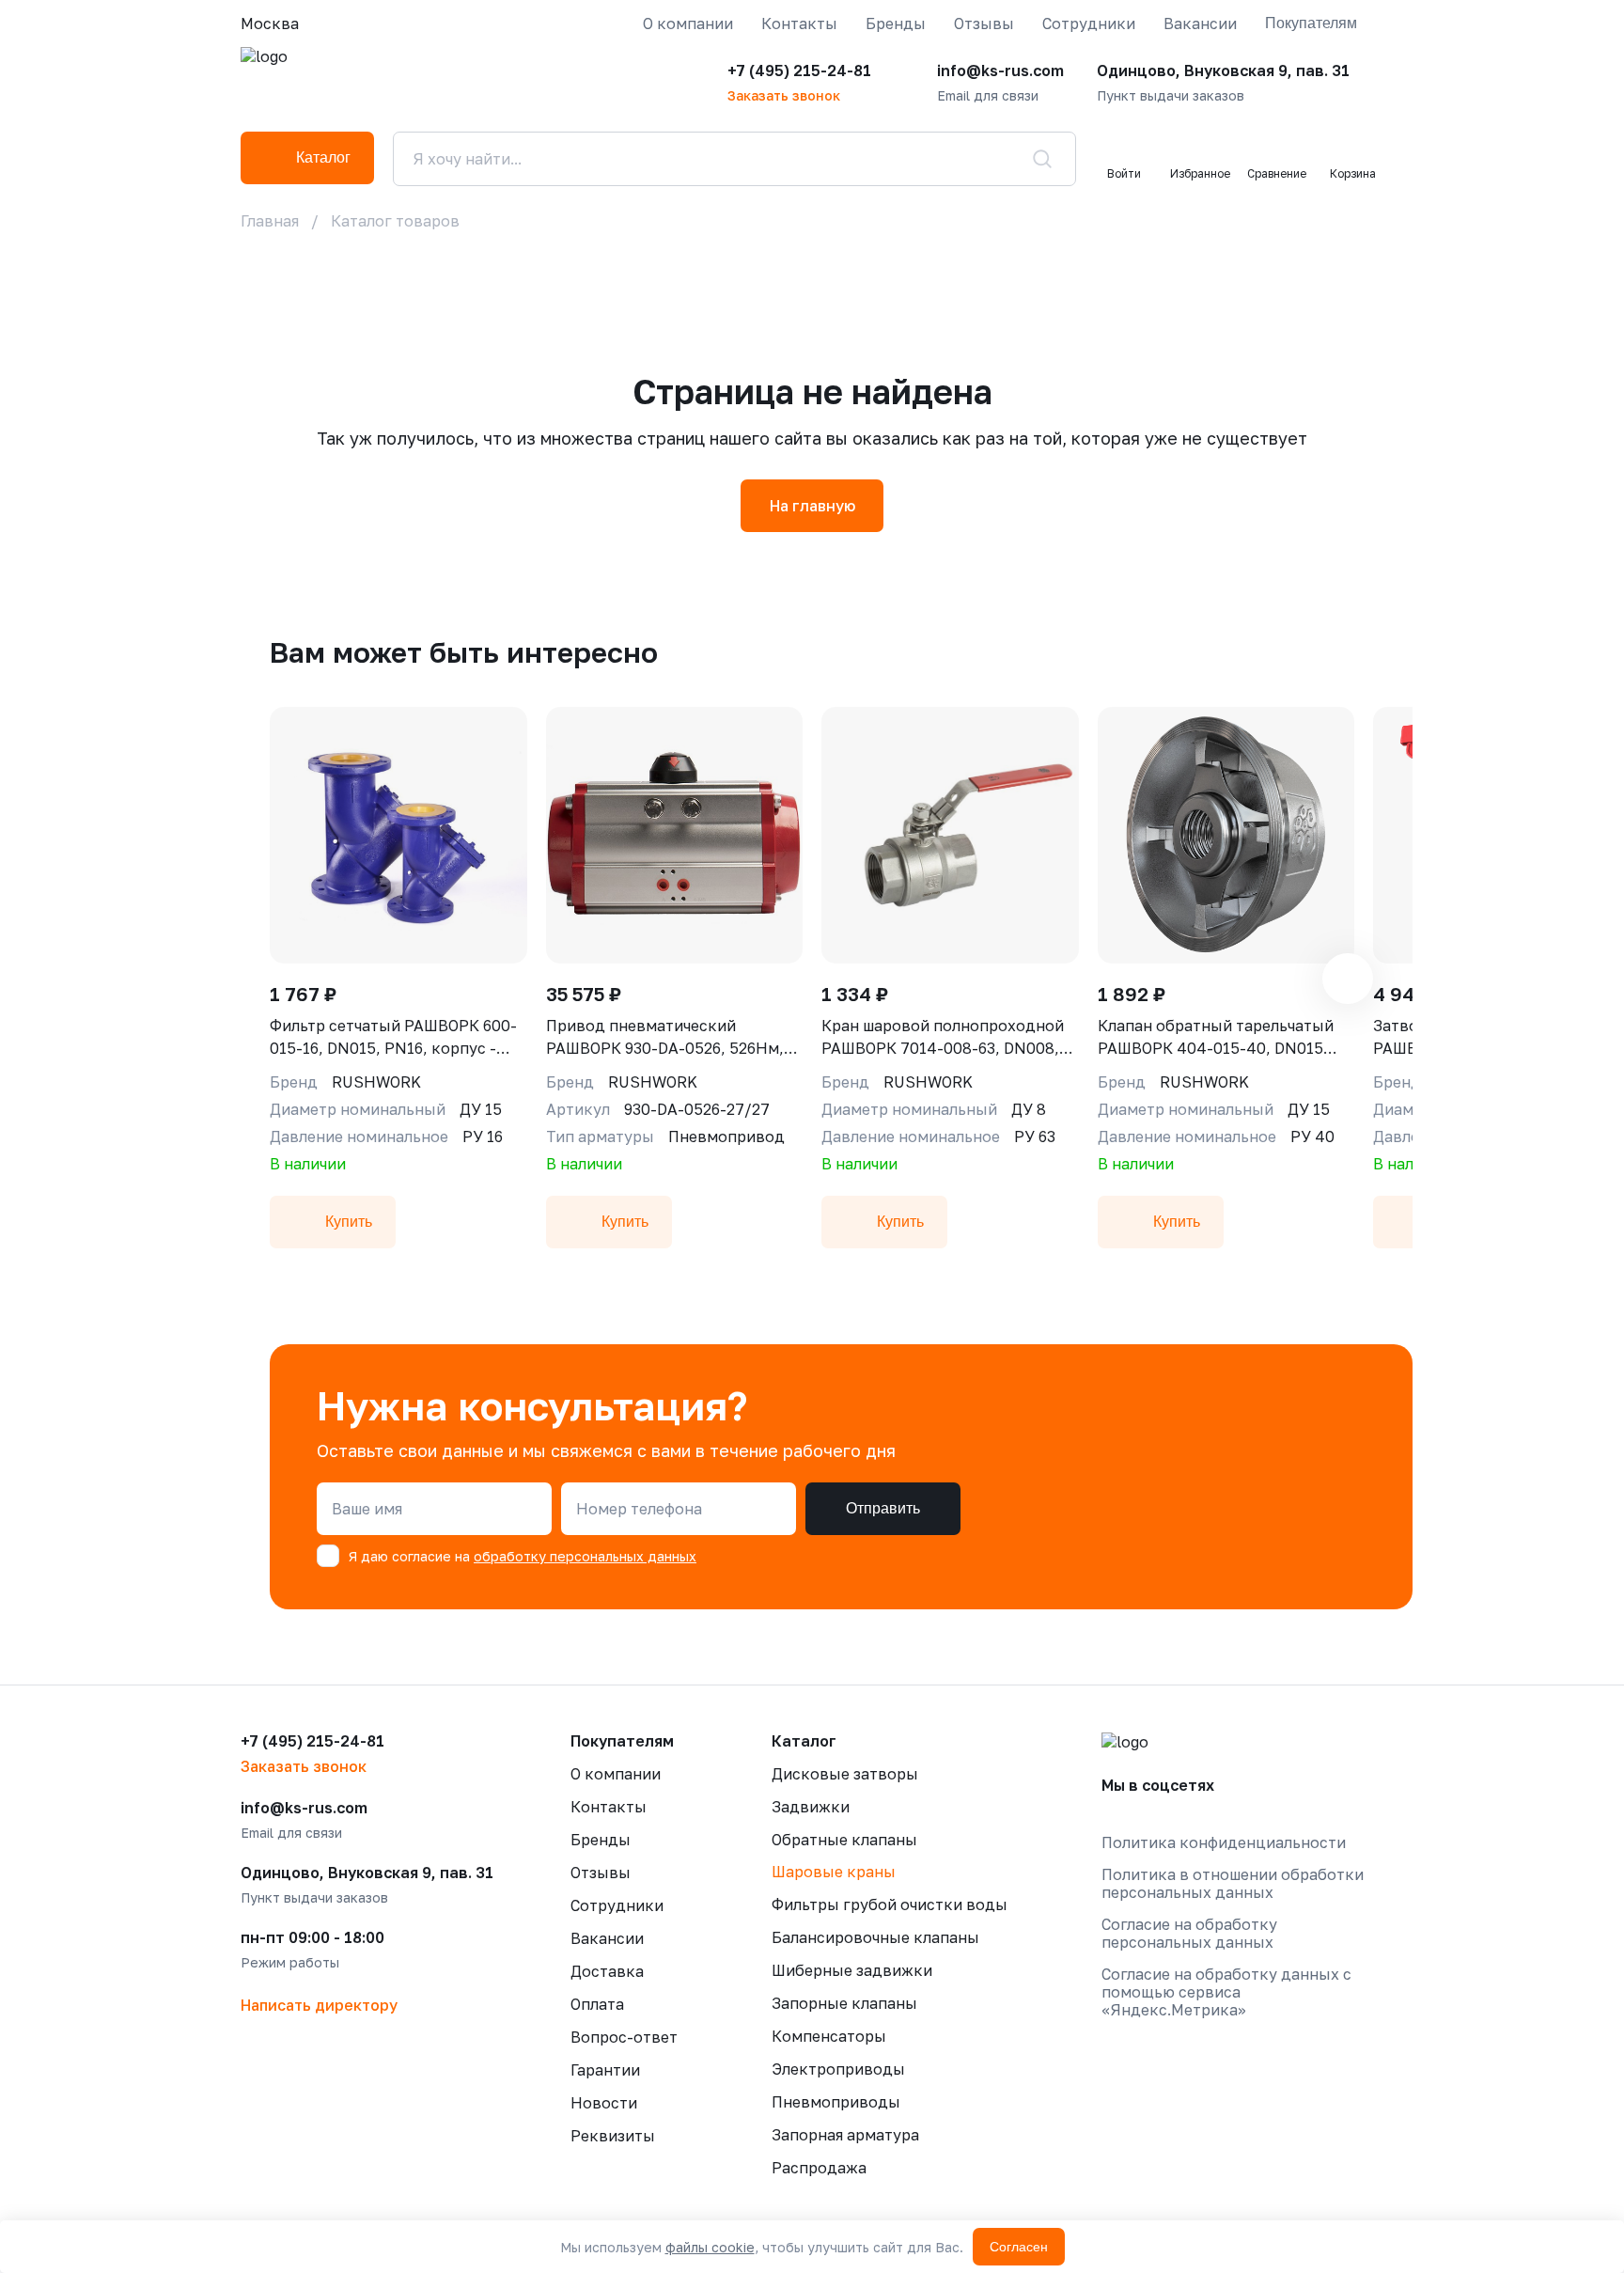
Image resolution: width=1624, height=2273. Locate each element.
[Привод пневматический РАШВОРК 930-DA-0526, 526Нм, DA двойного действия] (675, 835)
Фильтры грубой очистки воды (890, 1905)
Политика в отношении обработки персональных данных (1233, 1884)
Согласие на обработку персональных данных (1189, 1934)
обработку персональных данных (585, 1556)
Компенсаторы (829, 2036)
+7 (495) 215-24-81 (799, 71)
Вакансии (1200, 24)
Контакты (799, 24)
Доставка (607, 1971)
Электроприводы (838, 2069)
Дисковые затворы (845, 1774)
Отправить (883, 1508)
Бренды (896, 24)
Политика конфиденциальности (1224, 1843)
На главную (812, 506)
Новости (604, 2103)
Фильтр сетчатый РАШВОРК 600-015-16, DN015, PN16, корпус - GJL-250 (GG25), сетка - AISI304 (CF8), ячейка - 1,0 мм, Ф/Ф (393, 1038)
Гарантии (605, 2070)
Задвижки (811, 1807)
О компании (688, 24)
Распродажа (819, 2168)
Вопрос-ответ (624, 2037)
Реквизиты (613, 2136)
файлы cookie (710, 2247)
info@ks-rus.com (1000, 71)
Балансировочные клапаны (875, 1937)
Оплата (597, 2004)
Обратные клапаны (844, 1840)
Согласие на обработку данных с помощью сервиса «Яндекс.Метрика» (1226, 1992)
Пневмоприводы (836, 2102)
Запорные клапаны (844, 2003)
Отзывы (984, 24)
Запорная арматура (845, 2135)
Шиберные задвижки (852, 1970)
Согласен (1019, 2247)
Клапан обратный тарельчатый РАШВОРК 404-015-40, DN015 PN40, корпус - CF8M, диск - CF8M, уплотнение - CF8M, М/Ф (1216, 1038)
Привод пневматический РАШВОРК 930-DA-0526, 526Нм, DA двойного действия (665, 1038)
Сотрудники (1089, 24)
